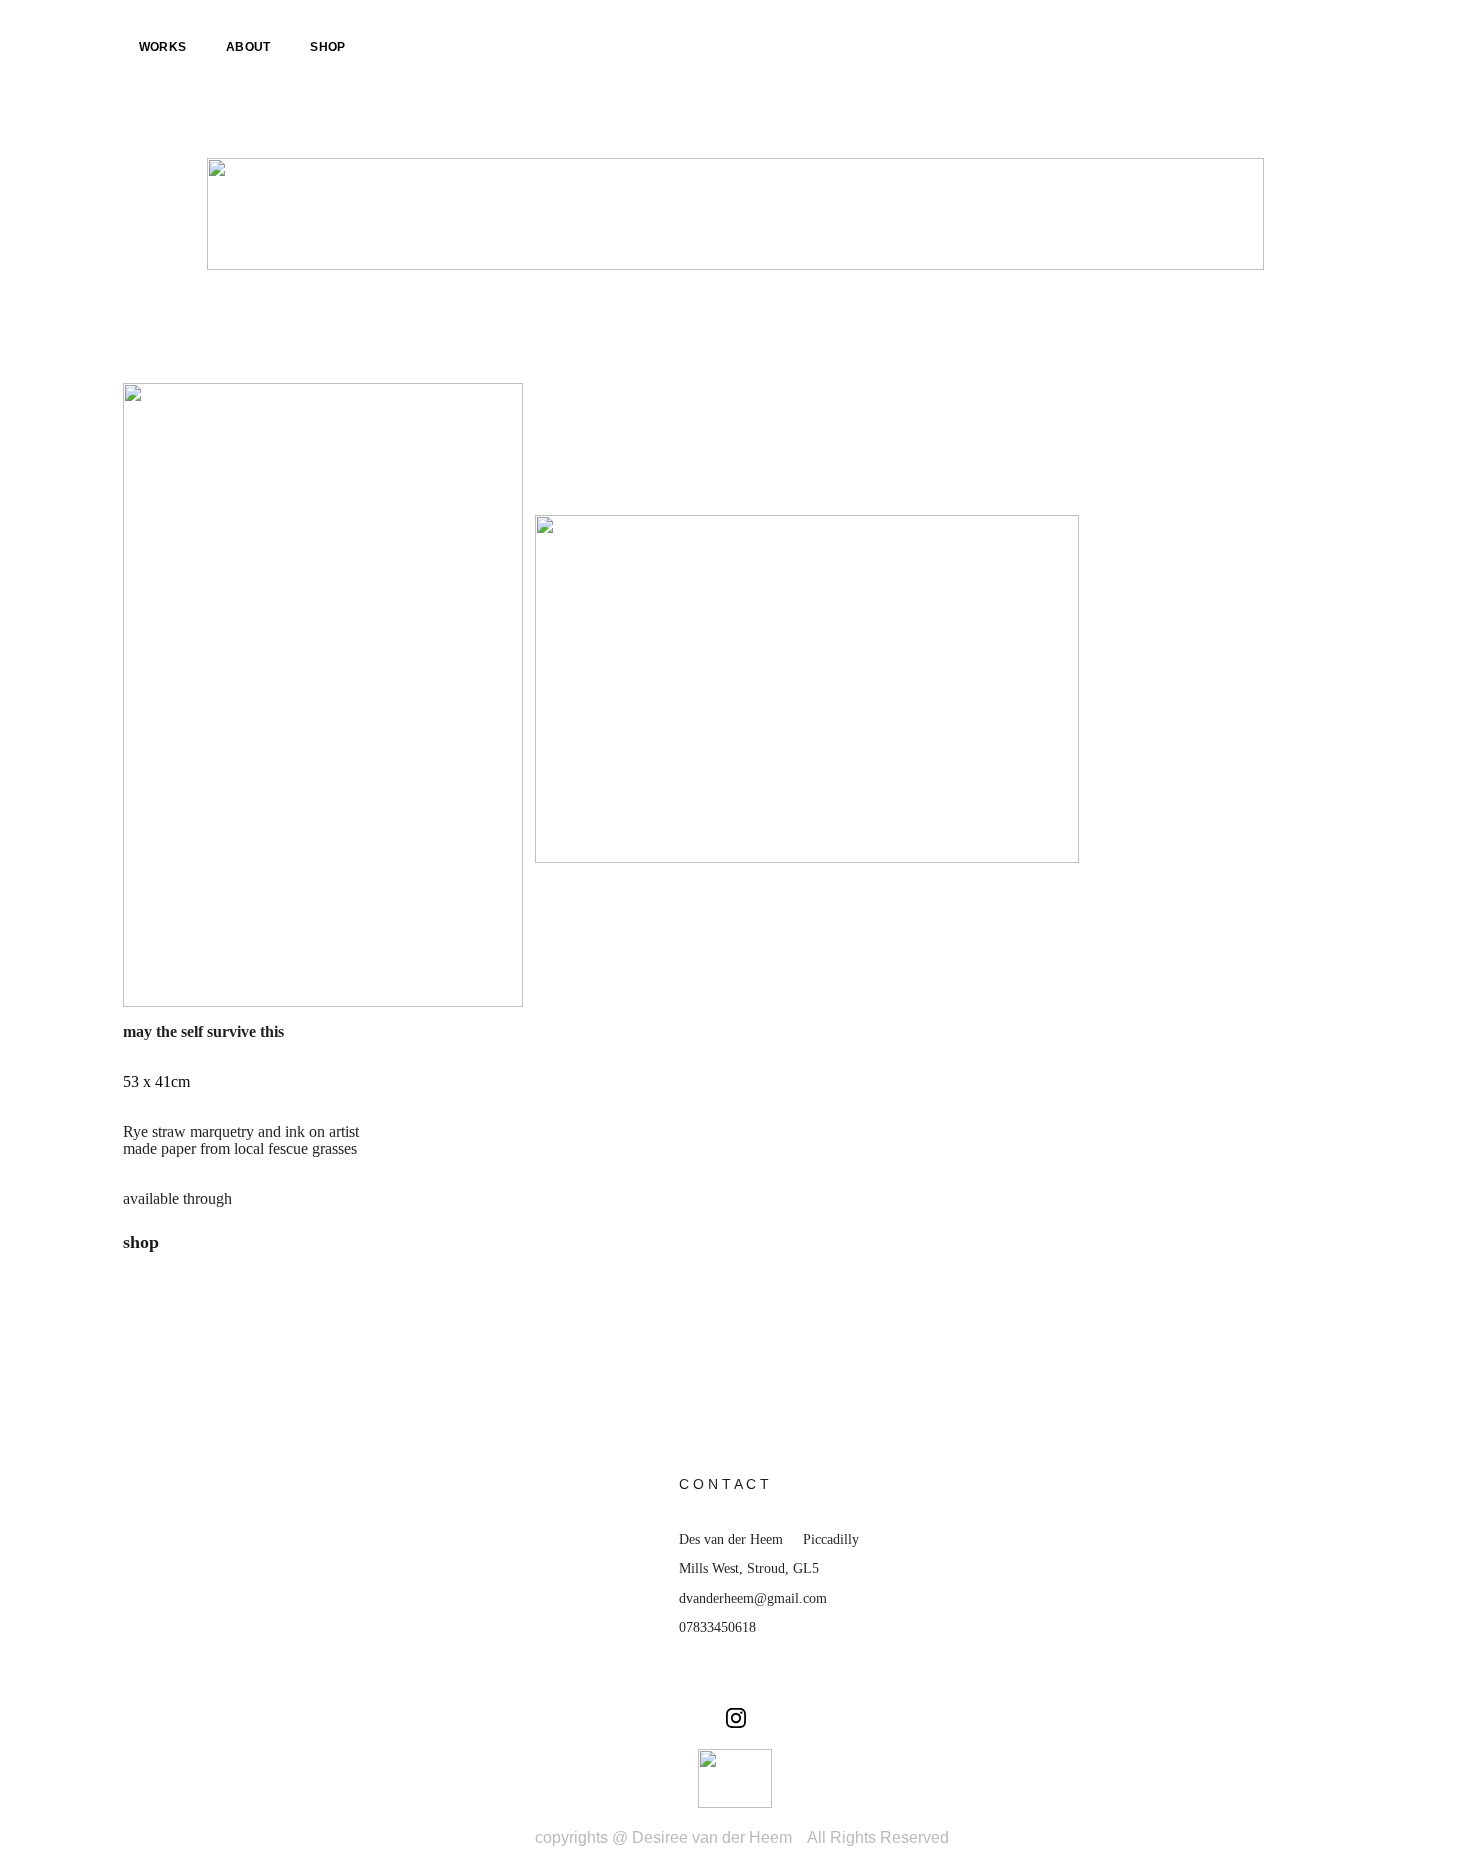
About (248, 47)
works (162, 47)
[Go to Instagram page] (736, 1718)
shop (327, 47)
